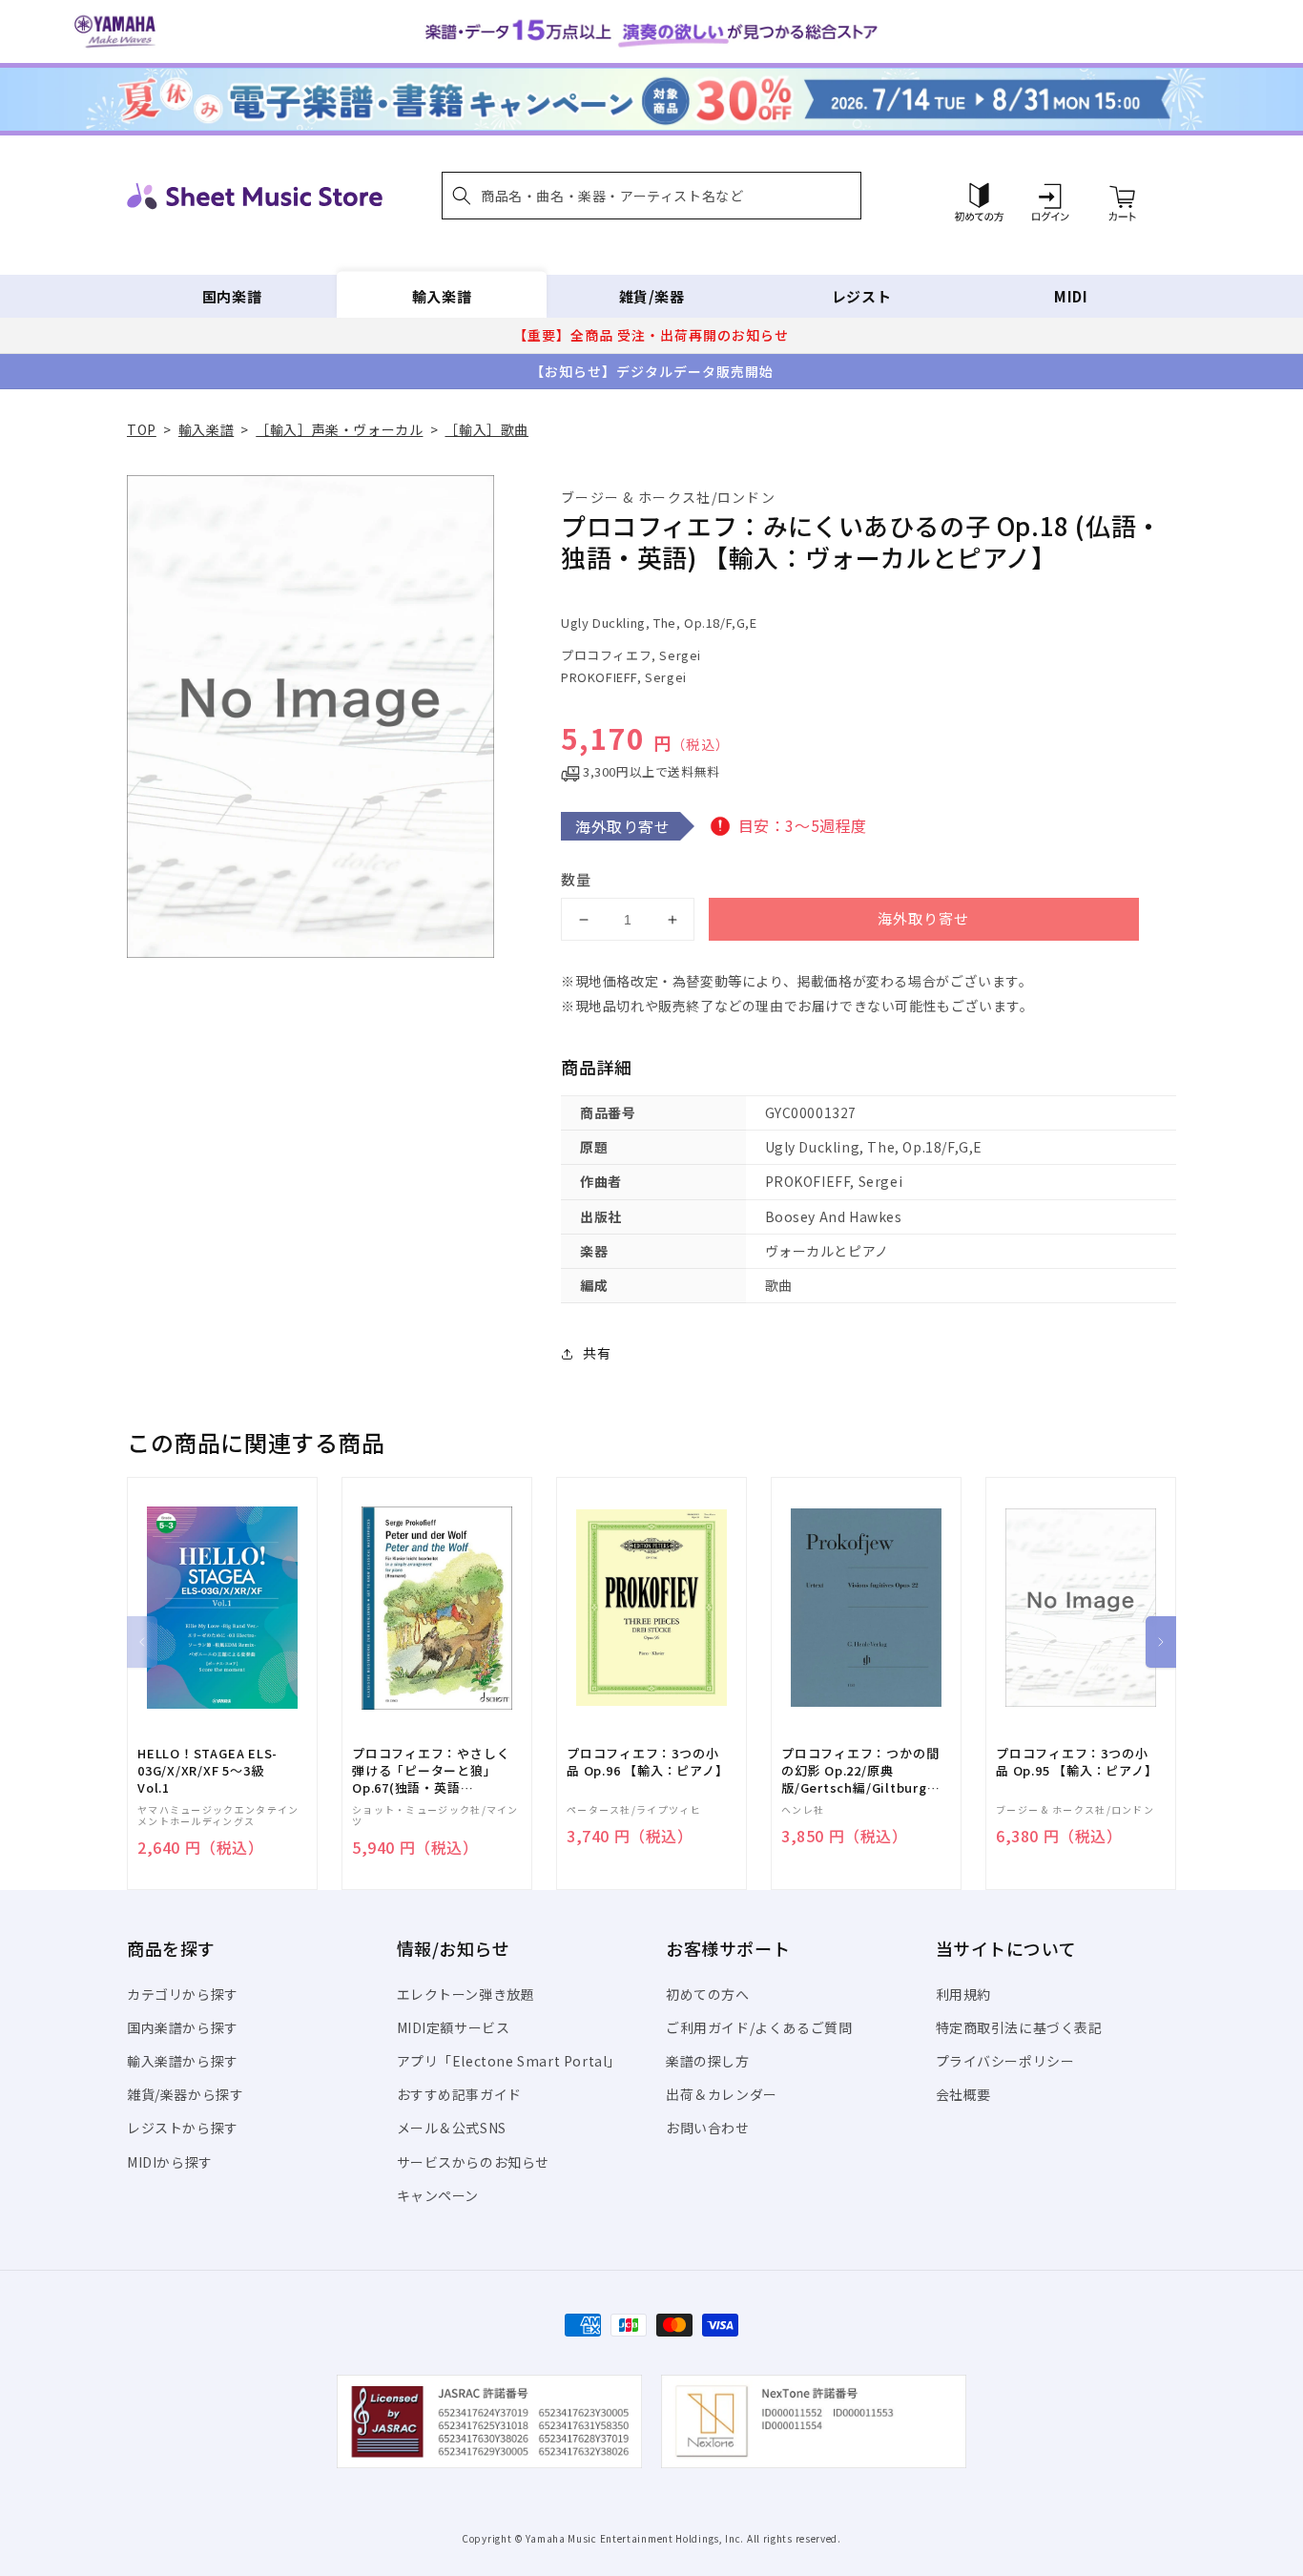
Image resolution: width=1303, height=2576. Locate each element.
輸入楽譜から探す (183, 2061)
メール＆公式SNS (452, 2128)
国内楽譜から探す (183, 2027)
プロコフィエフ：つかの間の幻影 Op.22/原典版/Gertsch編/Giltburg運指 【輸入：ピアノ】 (860, 1771)
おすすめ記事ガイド (459, 2094)
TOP (142, 429)
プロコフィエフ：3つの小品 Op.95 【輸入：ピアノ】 (1076, 1762)
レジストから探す (183, 2128)
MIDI (1071, 296)
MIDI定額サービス (454, 2027)
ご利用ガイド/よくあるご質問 (759, 2027)
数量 (576, 879)
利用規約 (963, 1994)
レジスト (861, 296)
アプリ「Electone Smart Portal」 (509, 2061)
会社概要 (963, 2094)
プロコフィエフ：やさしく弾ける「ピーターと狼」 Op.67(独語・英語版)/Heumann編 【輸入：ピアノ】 (431, 1771)
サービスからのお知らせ (474, 2162)
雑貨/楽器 (652, 296)
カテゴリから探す (183, 1994)
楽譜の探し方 (708, 2061)
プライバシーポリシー (1005, 2061)
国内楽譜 (232, 296)
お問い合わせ (708, 2128)
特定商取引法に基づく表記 (1019, 2027)
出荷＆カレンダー (722, 2094)
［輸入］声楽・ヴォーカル (339, 429)
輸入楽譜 (442, 296)
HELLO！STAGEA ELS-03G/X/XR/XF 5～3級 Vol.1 (207, 1771)
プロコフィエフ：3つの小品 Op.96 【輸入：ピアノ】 (647, 1762)
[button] (651, 196)
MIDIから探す (170, 2162)
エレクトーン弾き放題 (466, 1994)
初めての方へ (708, 1994)
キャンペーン (438, 2195)
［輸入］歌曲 (486, 429)
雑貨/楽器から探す (185, 2094)
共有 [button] (597, 1353)
